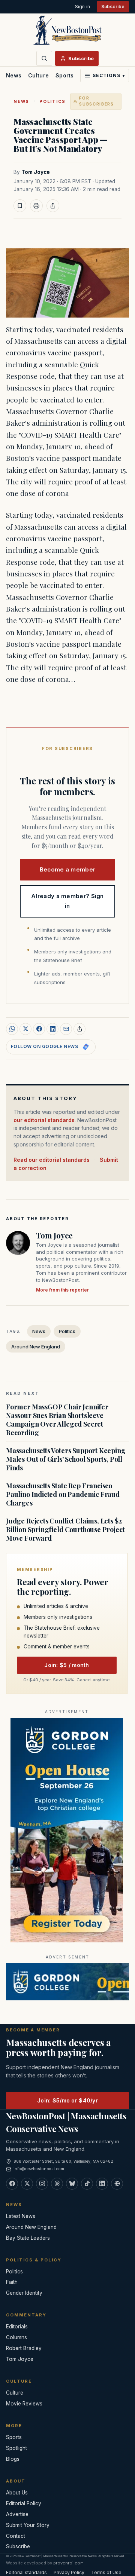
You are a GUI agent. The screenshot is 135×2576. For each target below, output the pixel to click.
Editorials (17, 2327)
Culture (38, 75)
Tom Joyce (36, 172)
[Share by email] (66, 1029)
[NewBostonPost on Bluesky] (72, 2184)
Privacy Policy (69, 2572)
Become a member (68, 869)
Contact (16, 2536)
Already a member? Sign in (67, 901)
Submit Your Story (28, 2525)
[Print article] (36, 206)
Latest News (21, 2216)
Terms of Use (106, 2572)
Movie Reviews (24, 2404)
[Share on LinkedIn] (52, 1029)
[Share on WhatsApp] (12, 1029)
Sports (65, 75)
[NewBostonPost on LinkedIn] (102, 2184)
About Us (17, 2493)
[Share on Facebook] (39, 1029)
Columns (16, 2337)
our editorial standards (44, 1120)
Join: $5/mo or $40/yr (67, 2100)
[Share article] (53, 206)
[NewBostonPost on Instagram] (42, 2184)
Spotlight (16, 2448)
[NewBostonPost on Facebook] (12, 2184)
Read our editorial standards (52, 1160)
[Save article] (20, 206)
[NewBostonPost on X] (27, 2184)
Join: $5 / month (67, 1665)
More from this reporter (62, 1290)
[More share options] (79, 1029)
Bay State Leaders (28, 2238)
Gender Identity (24, 2293)
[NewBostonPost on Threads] (57, 2184)
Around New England (36, 1347)
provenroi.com (68, 2563)
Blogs (13, 2459)
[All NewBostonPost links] (117, 2184)
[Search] (44, 58)
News (14, 75)
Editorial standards (26, 2572)
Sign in (82, 7)
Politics (52, 101)
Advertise (17, 2514)
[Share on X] (25, 1029)
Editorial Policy (24, 2503)
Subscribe (113, 7)
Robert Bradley (24, 2348)
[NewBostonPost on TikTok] (87, 2184)
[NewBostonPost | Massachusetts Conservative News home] (67, 30)
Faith (12, 2282)
